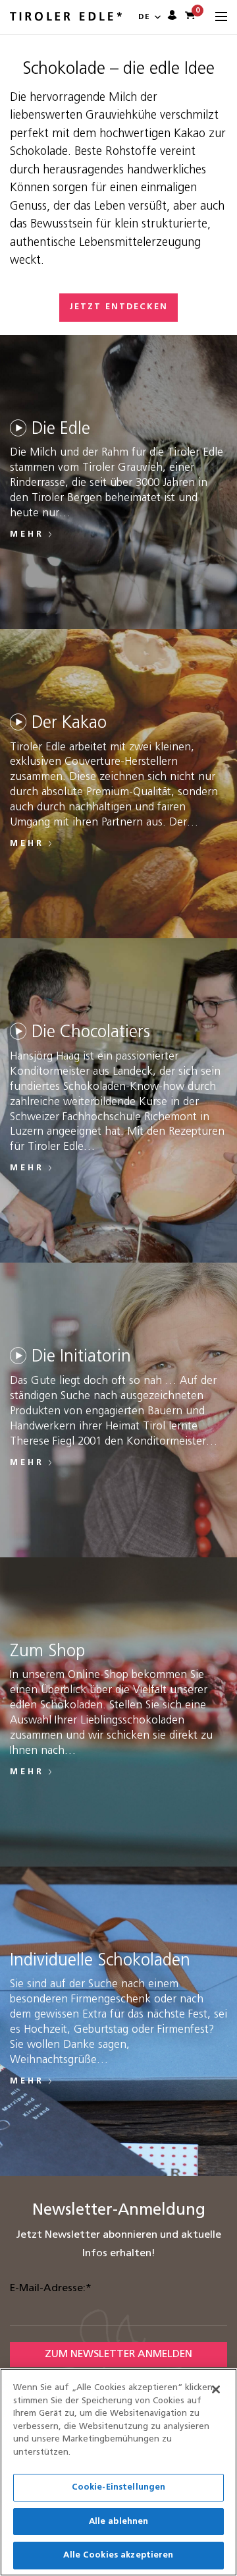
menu (221, 17)
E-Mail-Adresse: (51, 2289)
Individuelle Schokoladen (100, 1961)
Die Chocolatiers (91, 1033)
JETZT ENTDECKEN (118, 307)
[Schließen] (216, 2389)
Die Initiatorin (81, 1357)
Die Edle (61, 430)
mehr (27, 534)
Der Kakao (69, 724)
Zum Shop (47, 1652)
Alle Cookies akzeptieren (118, 2555)
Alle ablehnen (119, 2522)
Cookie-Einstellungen (119, 2487)
